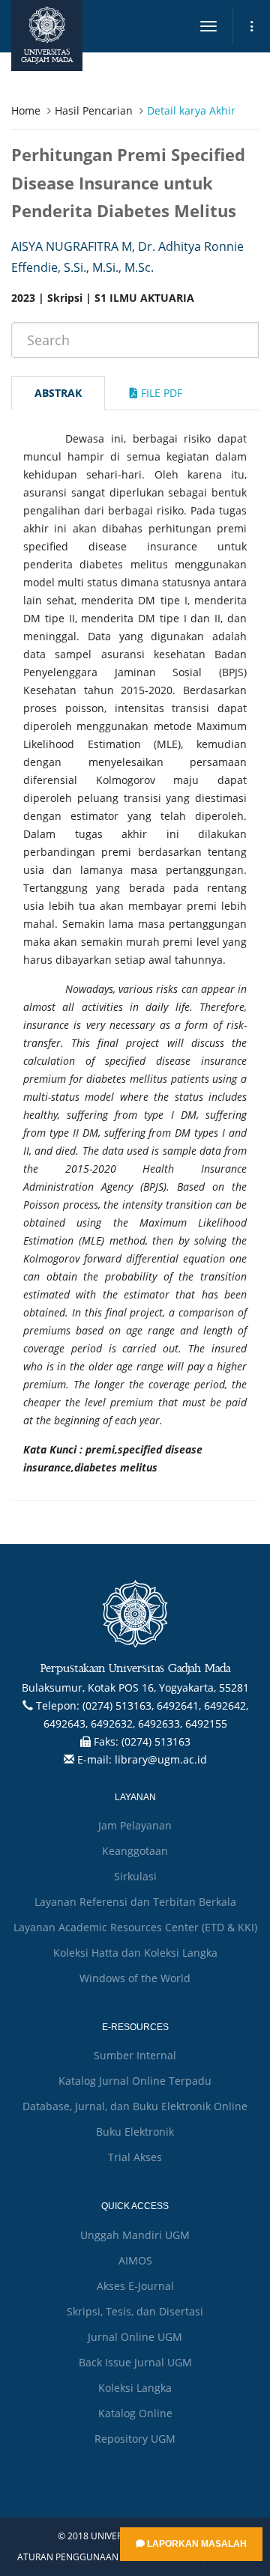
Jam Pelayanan (135, 1825)
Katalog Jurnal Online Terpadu (135, 2081)
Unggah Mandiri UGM (135, 2235)
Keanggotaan (135, 1851)
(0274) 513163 (156, 1741)
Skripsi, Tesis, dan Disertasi (135, 2311)
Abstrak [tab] (58, 393)
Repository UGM (135, 2439)
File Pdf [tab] (160, 393)
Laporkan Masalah (196, 2544)
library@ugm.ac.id (161, 1759)
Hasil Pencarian (94, 110)
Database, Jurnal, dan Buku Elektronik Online (135, 2106)
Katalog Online (135, 2413)
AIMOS (135, 2260)
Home (26, 110)
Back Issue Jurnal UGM (135, 2362)
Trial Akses (135, 2157)
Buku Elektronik (135, 2132)
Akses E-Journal (135, 2286)
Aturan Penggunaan (68, 2557)
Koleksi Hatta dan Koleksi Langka (135, 1953)
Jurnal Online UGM (135, 2337)
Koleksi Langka (135, 2388)
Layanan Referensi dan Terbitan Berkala (135, 1902)
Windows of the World (135, 1978)
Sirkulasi (135, 1876)
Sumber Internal (135, 2055)
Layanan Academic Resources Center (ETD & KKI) (135, 1927)
